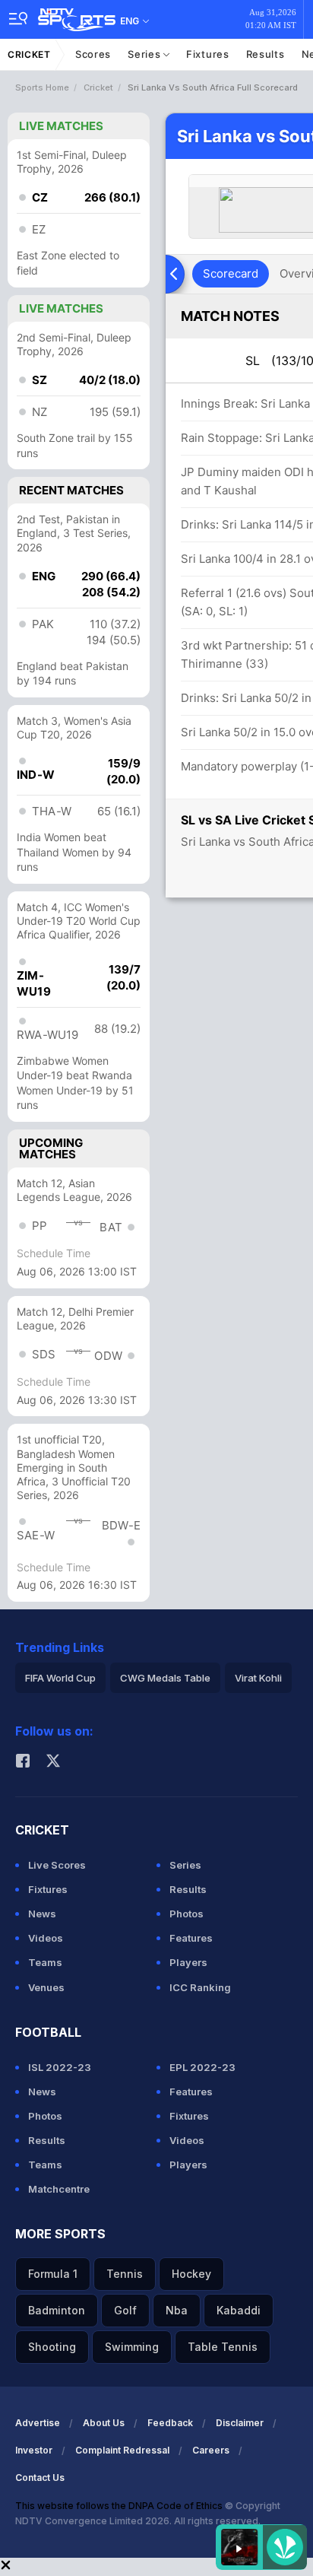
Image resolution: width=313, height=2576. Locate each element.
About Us (104, 2423)
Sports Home (42, 87)
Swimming (132, 2347)
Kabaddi (239, 2310)
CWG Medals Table (165, 1678)
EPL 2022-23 (202, 2067)
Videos (46, 1938)
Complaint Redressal (122, 2450)
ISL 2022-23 (60, 2067)
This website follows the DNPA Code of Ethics (120, 2506)
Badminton (57, 2310)
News (42, 1914)
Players (188, 1962)
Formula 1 (53, 2274)
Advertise (38, 2423)
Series (145, 54)
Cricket (29, 54)
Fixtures (208, 54)
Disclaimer (240, 2423)
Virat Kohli (258, 1678)
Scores (93, 54)
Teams (45, 1962)
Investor (34, 2450)
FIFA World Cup (60, 1678)
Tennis (125, 2274)
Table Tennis (223, 2347)
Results (266, 54)
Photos (187, 1914)
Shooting (52, 2347)
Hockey (191, 2274)
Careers (211, 2450)
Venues (46, 1987)
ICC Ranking (200, 1987)
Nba (177, 2310)
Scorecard (231, 273)
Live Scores (57, 1865)
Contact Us (40, 2478)
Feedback (170, 2423)
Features (191, 1938)
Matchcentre (59, 2189)
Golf (125, 2310)
